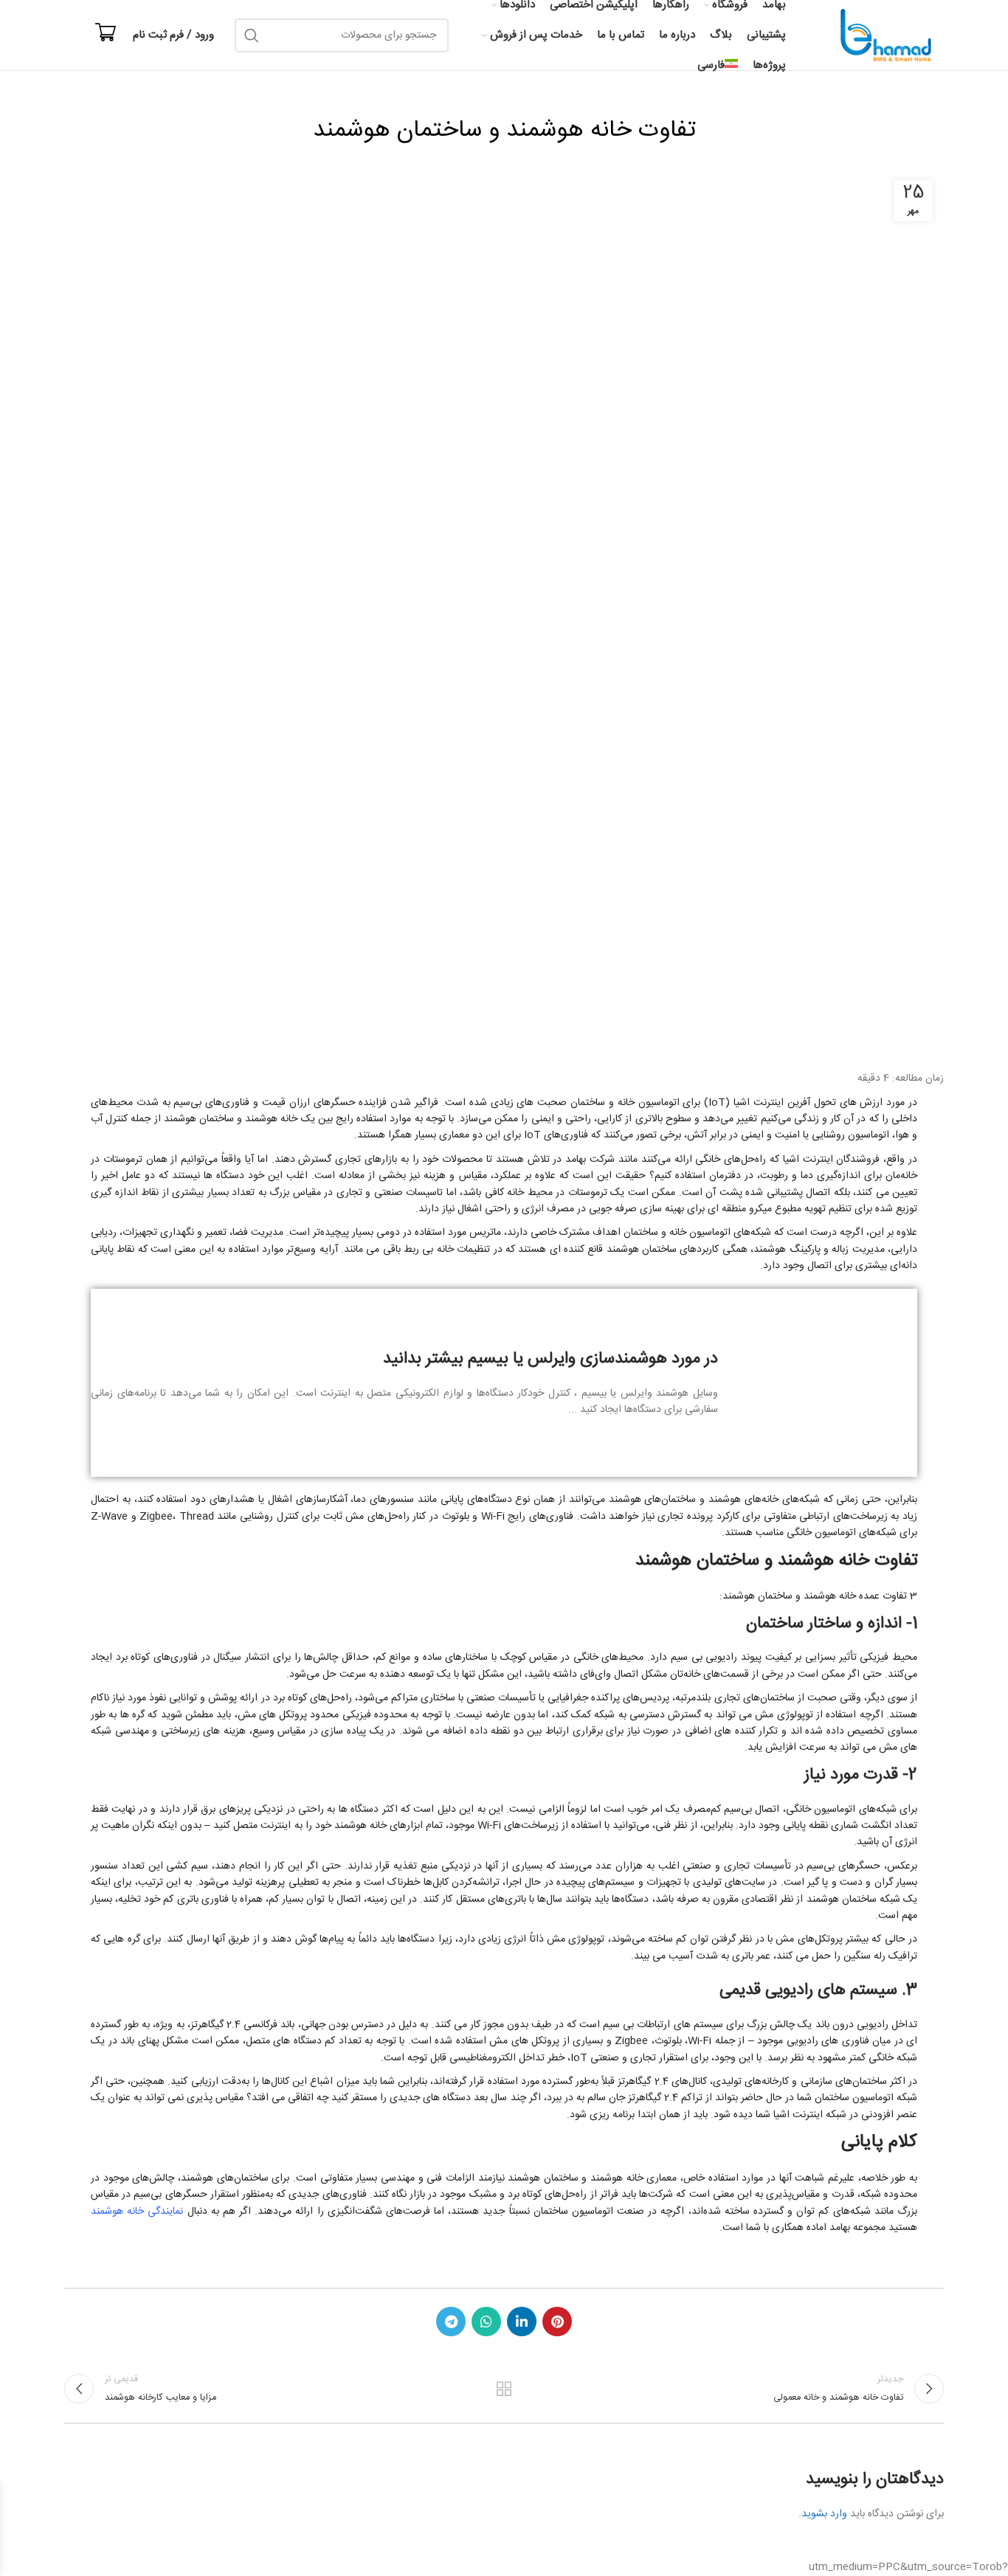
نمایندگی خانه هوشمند (137, 2212)
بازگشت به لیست (504, 2389)
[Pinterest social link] (557, 2321)
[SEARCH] (252, 35)
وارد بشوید (824, 2514)
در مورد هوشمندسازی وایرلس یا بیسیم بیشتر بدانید (550, 1359)
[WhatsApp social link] (486, 2321)
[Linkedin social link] (522, 2321)
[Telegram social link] (451, 2321)
